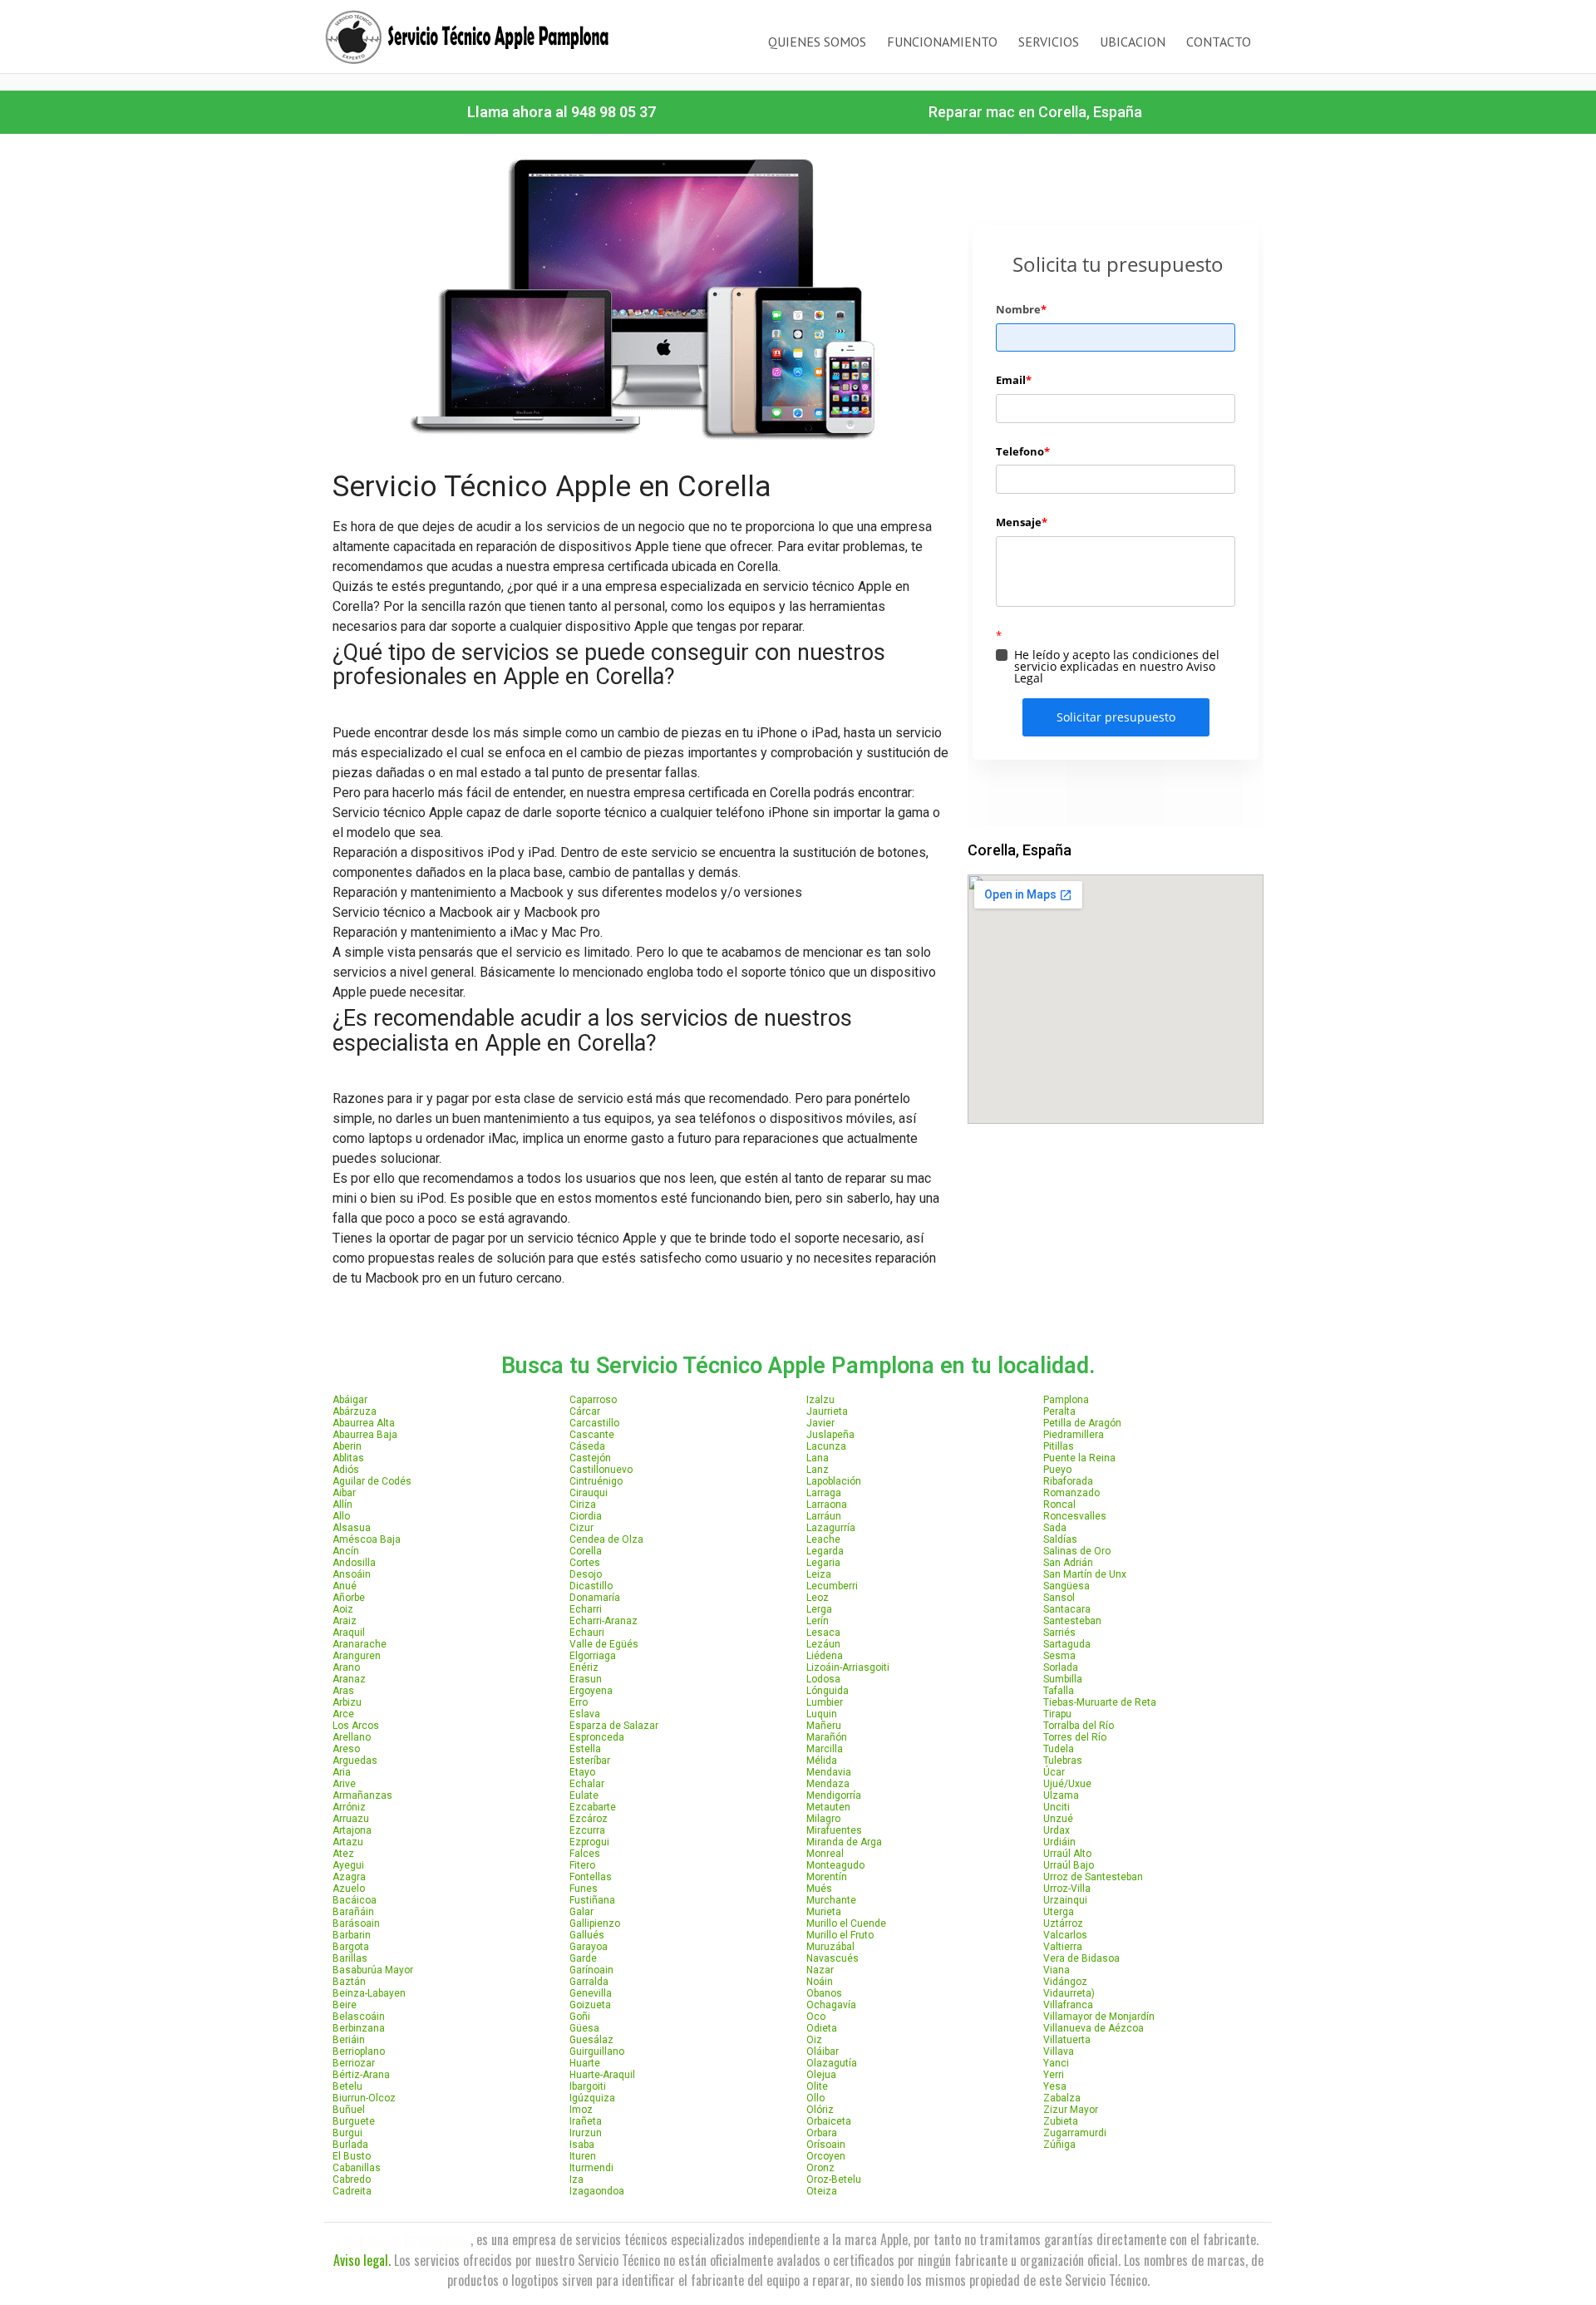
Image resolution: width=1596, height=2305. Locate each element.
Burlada (350, 2145)
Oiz (814, 2040)
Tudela (1059, 1749)
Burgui (347, 2133)
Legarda (825, 1551)
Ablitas (348, 1458)
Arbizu (347, 1702)
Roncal (1059, 1505)
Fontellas (591, 1877)
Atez (343, 1854)
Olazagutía (832, 2063)
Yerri (1054, 2075)
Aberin (347, 1446)
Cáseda (587, 1446)
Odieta (822, 2028)
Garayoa (589, 1947)
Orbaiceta (829, 2121)
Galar (581, 1912)
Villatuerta (1067, 2040)
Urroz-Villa (1067, 1889)
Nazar (820, 1970)
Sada (1055, 1528)
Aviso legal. (362, 2260)
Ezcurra (587, 1830)
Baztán (349, 1982)
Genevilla (591, 1993)
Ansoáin (352, 1574)
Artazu (348, 1842)
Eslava (585, 1714)
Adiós (346, 1470)
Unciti (1057, 1807)
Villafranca (1068, 2005)
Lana (818, 1458)
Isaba (582, 2145)
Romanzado (1071, 1493)
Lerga (819, 1609)
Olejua (821, 2075)
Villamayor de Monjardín (1099, 2017)
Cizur (581, 1528)
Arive (344, 1784)
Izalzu (820, 1400)
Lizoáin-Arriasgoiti (848, 1667)
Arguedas (355, 1761)
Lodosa (823, 1679)
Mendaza (828, 1784)
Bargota (351, 1947)
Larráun (824, 1516)
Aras (343, 1691)
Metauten (828, 1807)
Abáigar (350, 1400)
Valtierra (1063, 1947)
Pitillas (1059, 1446)
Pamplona (1066, 1400)
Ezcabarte (593, 1807)
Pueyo (1057, 1470)
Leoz (818, 1598)
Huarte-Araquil (602, 2075)
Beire (345, 2005)
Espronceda (597, 1737)
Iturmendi (591, 2168)
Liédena (825, 1656)
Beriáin (349, 2040)
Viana (1057, 1970)
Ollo (815, 2098)
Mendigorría (834, 1795)
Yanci (1056, 2063)
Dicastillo (591, 1586)
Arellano (352, 1737)
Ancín (346, 1551)
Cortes (585, 1563)
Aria (342, 1772)
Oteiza (822, 2191)
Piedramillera (1074, 1435)
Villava (1059, 2051)
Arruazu (351, 1819)
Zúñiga (1059, 2145)
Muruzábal (830, 1947)
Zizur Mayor (1071, 2110)
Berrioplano (359, 2051)
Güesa (584, 2028)
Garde (583, 1958)
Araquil (349, 1633)
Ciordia (586, 1516)
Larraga (824, 1493)
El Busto (352, 2156)
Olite (817, 2086)
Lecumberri (832, 1586)
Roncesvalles (1075, 1516)
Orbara (822, 2133)
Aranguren (357, 1656)
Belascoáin (359, 2017)
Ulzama (1061, 1795)
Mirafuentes (834, 1830)
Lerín (818, 1621)
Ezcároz (589, 1819)
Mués (819, 1889)
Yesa (1055, 2086)
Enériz (584, 1667)
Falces (585, 1854)
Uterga (1059, 1912)
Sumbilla (1063, 1679)
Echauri (587, 1633)
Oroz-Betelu (834, 2179)
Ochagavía (831, 2005)
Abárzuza (355, 1411)
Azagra (349, 1877)
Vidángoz (1065, 1982)
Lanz (818, 1470)
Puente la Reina (1079, 1458)
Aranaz (349, 1679)
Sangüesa (1066, 1586)
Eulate (584, 1795)
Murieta (824, 1912)
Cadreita (352, 2191)
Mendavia (829, 1772)
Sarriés (1059, 1633)
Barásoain (356, 1923)
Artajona (352, 1830)
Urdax (1057, 1830)
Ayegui (348, 1865)
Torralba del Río (1079, 1726)
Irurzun (586, 2133)
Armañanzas (362, 1795)
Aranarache (360, 1644)
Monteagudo (835, 1865)
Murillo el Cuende (846, 1923)
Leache (823, 1539)
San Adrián (1068, 1563)
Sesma (1059, 1656)
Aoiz (343, 1609)
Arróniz (349, 1807)
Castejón (590, 1458)
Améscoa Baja (367, 1539)
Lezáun (823, 1644)
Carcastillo (594, 1423)
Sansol (1059, 1598)
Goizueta (590, 2005)
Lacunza (826, 1446)
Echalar (587, 1784)
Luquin (822, 1714)
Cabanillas (357, 2168)
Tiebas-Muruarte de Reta (1100, 1702)
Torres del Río (1075, 1737)
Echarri (586, 1609)
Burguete (354, 2121)
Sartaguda (1067, 1644)
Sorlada (1061, 1667)
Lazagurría (831, 1528)
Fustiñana (592, 1900)
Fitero (582, 1865)
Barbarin (352, 1935)
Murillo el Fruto (840, 1935)
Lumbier (825, 1702)
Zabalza (1062, 2098)
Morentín (827, 1877)
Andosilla (354, 1563)
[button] (562, 112)
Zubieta (1061, 2121)
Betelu (347, 2086)
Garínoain (591, 1970)
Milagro (823, 1819)
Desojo (586, 1574)
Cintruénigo (596, 1481)
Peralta (1059, 1411)
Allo (341, 1516)
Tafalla (1059, 1691)
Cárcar (585, 1411)
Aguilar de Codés (372, 1481)
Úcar (1054, 1772)
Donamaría (595, 1598)
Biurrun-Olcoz (364, 2098)
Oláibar (823, 2051)
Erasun (586, 1679)
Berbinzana (359, 2028)
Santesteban (1072, 1621)
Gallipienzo (595, 1923)
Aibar (344, 1493)
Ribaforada (1068, 1481)
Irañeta (586, 2121)
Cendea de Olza (606, 1539)
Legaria (823, 1563)
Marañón (827, 1737)
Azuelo (349, 1889)
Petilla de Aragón (1082, 1423)
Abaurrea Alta (364, 1423)
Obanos (824, 1993)
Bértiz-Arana (361, 2075)
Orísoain (826, 2145)
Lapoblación (834, 1481)
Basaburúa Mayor (373, 1970)
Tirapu (1057, 1714)
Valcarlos (1065, 1935)
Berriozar (354, 2063)
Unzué (1058, 1819)
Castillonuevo (601, 1470)
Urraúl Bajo (1069, 1865)
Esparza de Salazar (614, 1726)
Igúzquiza (592, 2098)
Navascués (832, 1958)
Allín (342, 1505)
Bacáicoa (355, 1900)
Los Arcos (356, 1726)
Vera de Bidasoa (1081, 1958)
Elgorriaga (593, 1656)
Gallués (587, 1935)
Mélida (822, 1761)
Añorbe (349, 1598)
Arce (343, 1714)
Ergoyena (591, 1691)
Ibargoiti (588, 2086)
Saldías (1060, 1539)
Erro (579, 1702)
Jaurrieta (827, 1411)
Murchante (831, 1900)
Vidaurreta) (1069, 1993)
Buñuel (349, 2110)
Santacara (1067, 1609)
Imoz (581, 2110)
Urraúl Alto (1067, 1854)
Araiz (345, 1621)
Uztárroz (1063, 1923)
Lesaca (823, 1633)
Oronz (820, 2168)
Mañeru (824, 1726)
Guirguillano (597, 2051)
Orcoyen (826, 2156)
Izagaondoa (597, 2191)
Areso (346, 1749)
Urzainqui (1065, 1900)
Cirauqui (589, 1493)
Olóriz (820, 2110)
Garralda (589, 1982)
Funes (584, 1889)
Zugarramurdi (1075, 2133)
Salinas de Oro (1077, 1551)
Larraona (827, 1505)
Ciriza (583, 1505)
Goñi (580, 2017)
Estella (585, 1749)
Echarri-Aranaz (603, 1621)
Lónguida (828, 1691)
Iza (576, 2179)
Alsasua (352, 1528)
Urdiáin (1059, 1842)
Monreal (825, 1854)
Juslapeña (830, 1435)
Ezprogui (589, 1842)
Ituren (583, 2156)
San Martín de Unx (1085, 1574)
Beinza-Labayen (369, 1993)
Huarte (585, 2063)
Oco (816, 2017)
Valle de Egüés (604, 1644)
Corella (586, 1551)
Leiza (819, 1574)
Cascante (592, 1435)
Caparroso (593, 1400)
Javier (820, 1423)
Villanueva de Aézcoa (1094, 2028)
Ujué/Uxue (1067, 1784)
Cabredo (352, 2179)
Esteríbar (590, 1761)
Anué (345, 1586)
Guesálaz (591, 2040)
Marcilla (825, 1749)
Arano (346, 1667)
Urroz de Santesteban (1093, 1877)
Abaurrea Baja (365, 1435)
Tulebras (1063, 1761)
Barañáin (353, 1912)
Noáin (820, 1982)
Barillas (350, 1958)
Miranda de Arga (844, 1842)
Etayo (582, 1772)
